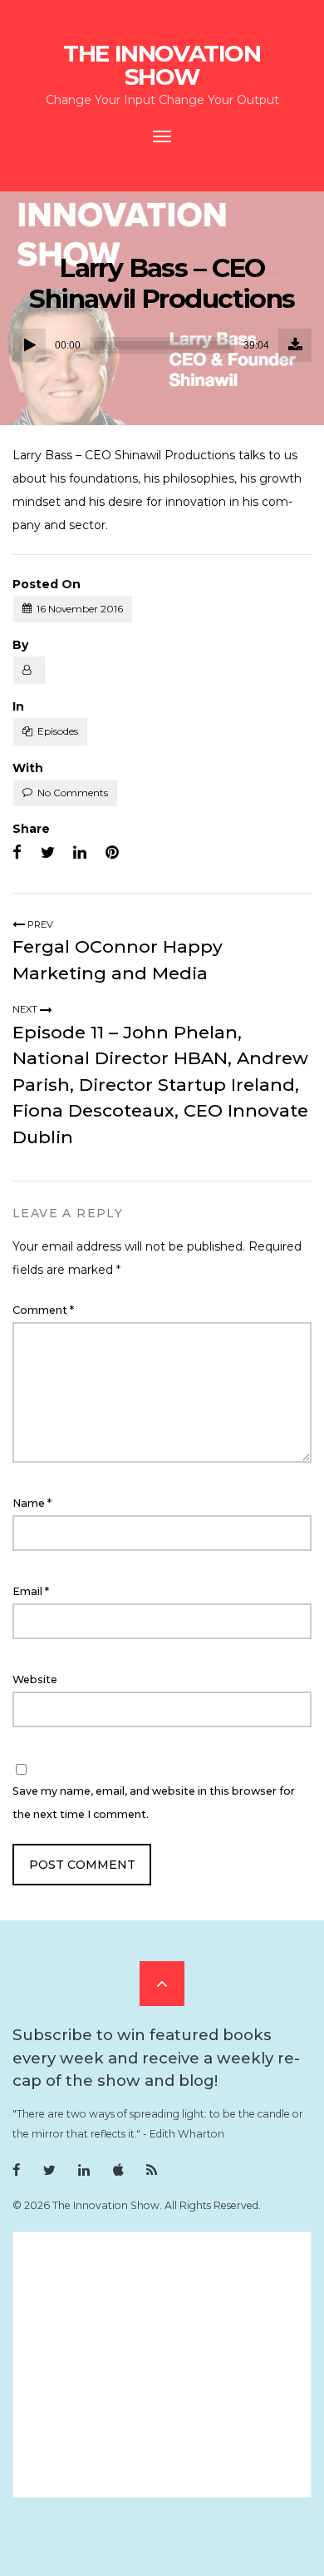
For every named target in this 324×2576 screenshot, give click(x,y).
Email (31, 1591)
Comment (43, 1310)
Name (32, 1503)
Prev (39, 924)
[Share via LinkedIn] (80, 853)
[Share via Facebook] (17, 853)
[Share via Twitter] (48, 853)
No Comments (73, 793)
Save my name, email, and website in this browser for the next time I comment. (154, 1803)
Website (35, 1679)
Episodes (58, 731)
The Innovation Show (162, 65)
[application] (162, 345)
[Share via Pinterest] (112, 853)
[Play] (29, 345)
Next (26, 1009)
